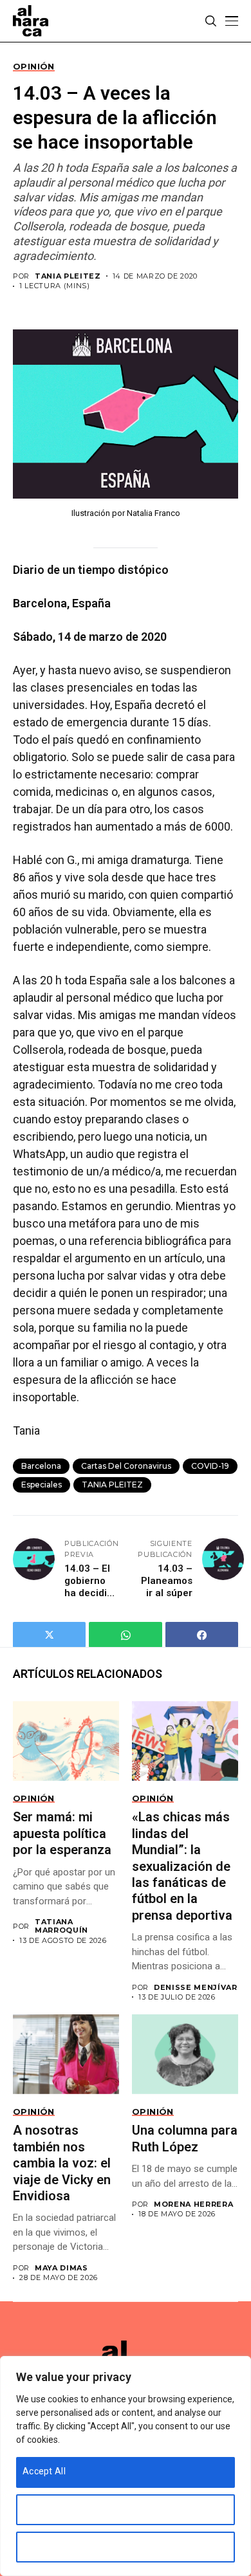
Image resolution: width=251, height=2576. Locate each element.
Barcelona (41, 1466)
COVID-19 (210, 1466)
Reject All (42, 2546)
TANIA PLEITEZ (68, 276)
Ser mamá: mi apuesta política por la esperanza (64, 1833)
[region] (126, 2466)
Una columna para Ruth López (185, 2138)
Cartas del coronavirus (126, 1466)
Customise (45, 2508)
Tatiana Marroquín (61, 1926)
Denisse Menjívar (196, 1988)
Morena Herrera (193, 2204)
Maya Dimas (61, 2268)
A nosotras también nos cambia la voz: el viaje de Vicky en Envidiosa (62, 2163)
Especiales (42, 1485)
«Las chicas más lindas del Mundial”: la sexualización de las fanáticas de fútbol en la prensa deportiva (182, 1866)
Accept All (44, 2471)
